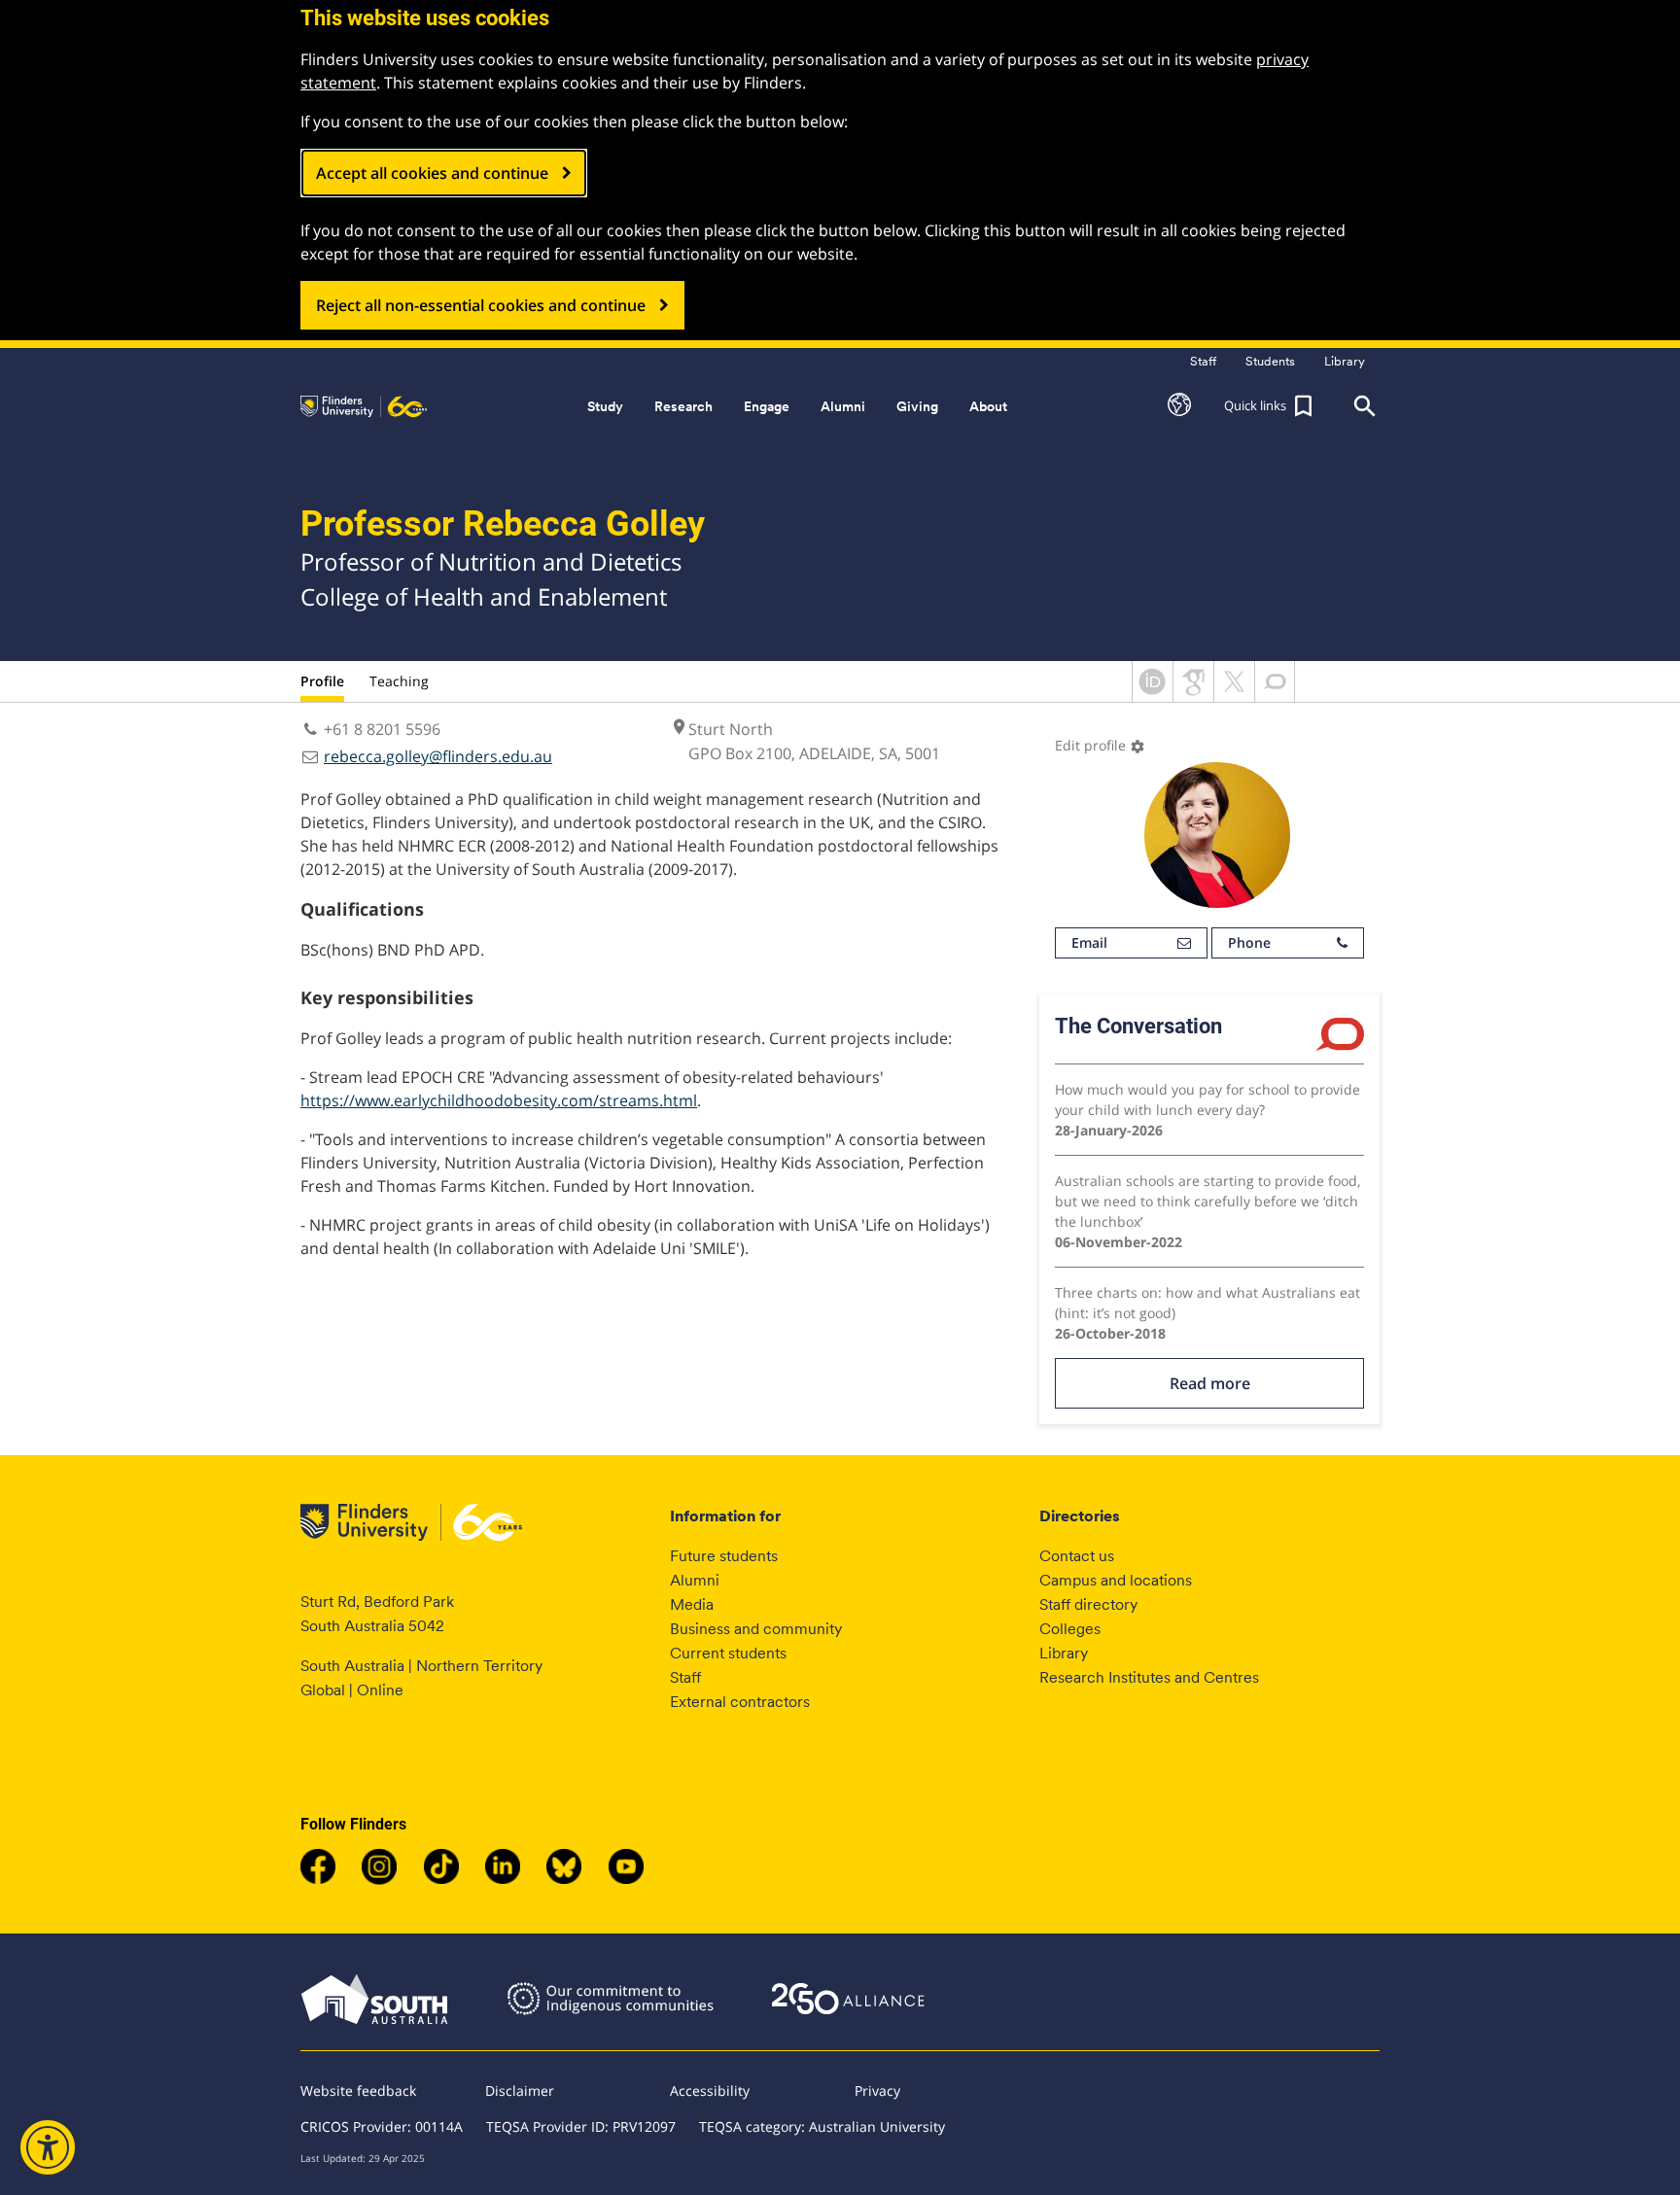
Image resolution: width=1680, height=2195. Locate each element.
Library (1064, 1653)
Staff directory (1088, 1604)
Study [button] (605, 406)
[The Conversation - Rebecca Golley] (1275, 696)
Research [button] (683, 406)
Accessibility (710, 2090)
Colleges (1070, 1629)
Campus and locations (1116, 1580)
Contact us (1077, 1556)
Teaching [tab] (399, 681)
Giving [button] (917, 406)
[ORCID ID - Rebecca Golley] (1153, 696)
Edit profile (1100, 745)
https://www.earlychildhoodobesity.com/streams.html (499, 1100)
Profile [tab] (322, 681)
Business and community (756, 1629)
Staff (685, 1677)
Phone (1249, 942)
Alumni (695, 1580)
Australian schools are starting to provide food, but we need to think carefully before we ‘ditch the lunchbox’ (1207, 1201)
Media (692, 1604)
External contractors (740, 1702)
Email (1089, 942)
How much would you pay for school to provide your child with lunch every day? (1207, 1099)
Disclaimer (520, 2090)
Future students (724, 1556)
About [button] (988, 406)
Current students (728, 1653)
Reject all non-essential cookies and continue (481, 305)
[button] (1179, 406)
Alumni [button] (843, 406)
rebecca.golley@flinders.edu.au (438, 756)
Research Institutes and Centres (1149, 1677)
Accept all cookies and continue (432, 173)
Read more (1210, 1383)
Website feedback (358, 2090)
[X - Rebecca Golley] (1234, 696)
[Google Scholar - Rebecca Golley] (1193, 696)
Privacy (877, 2090)
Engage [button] (767, 406)
